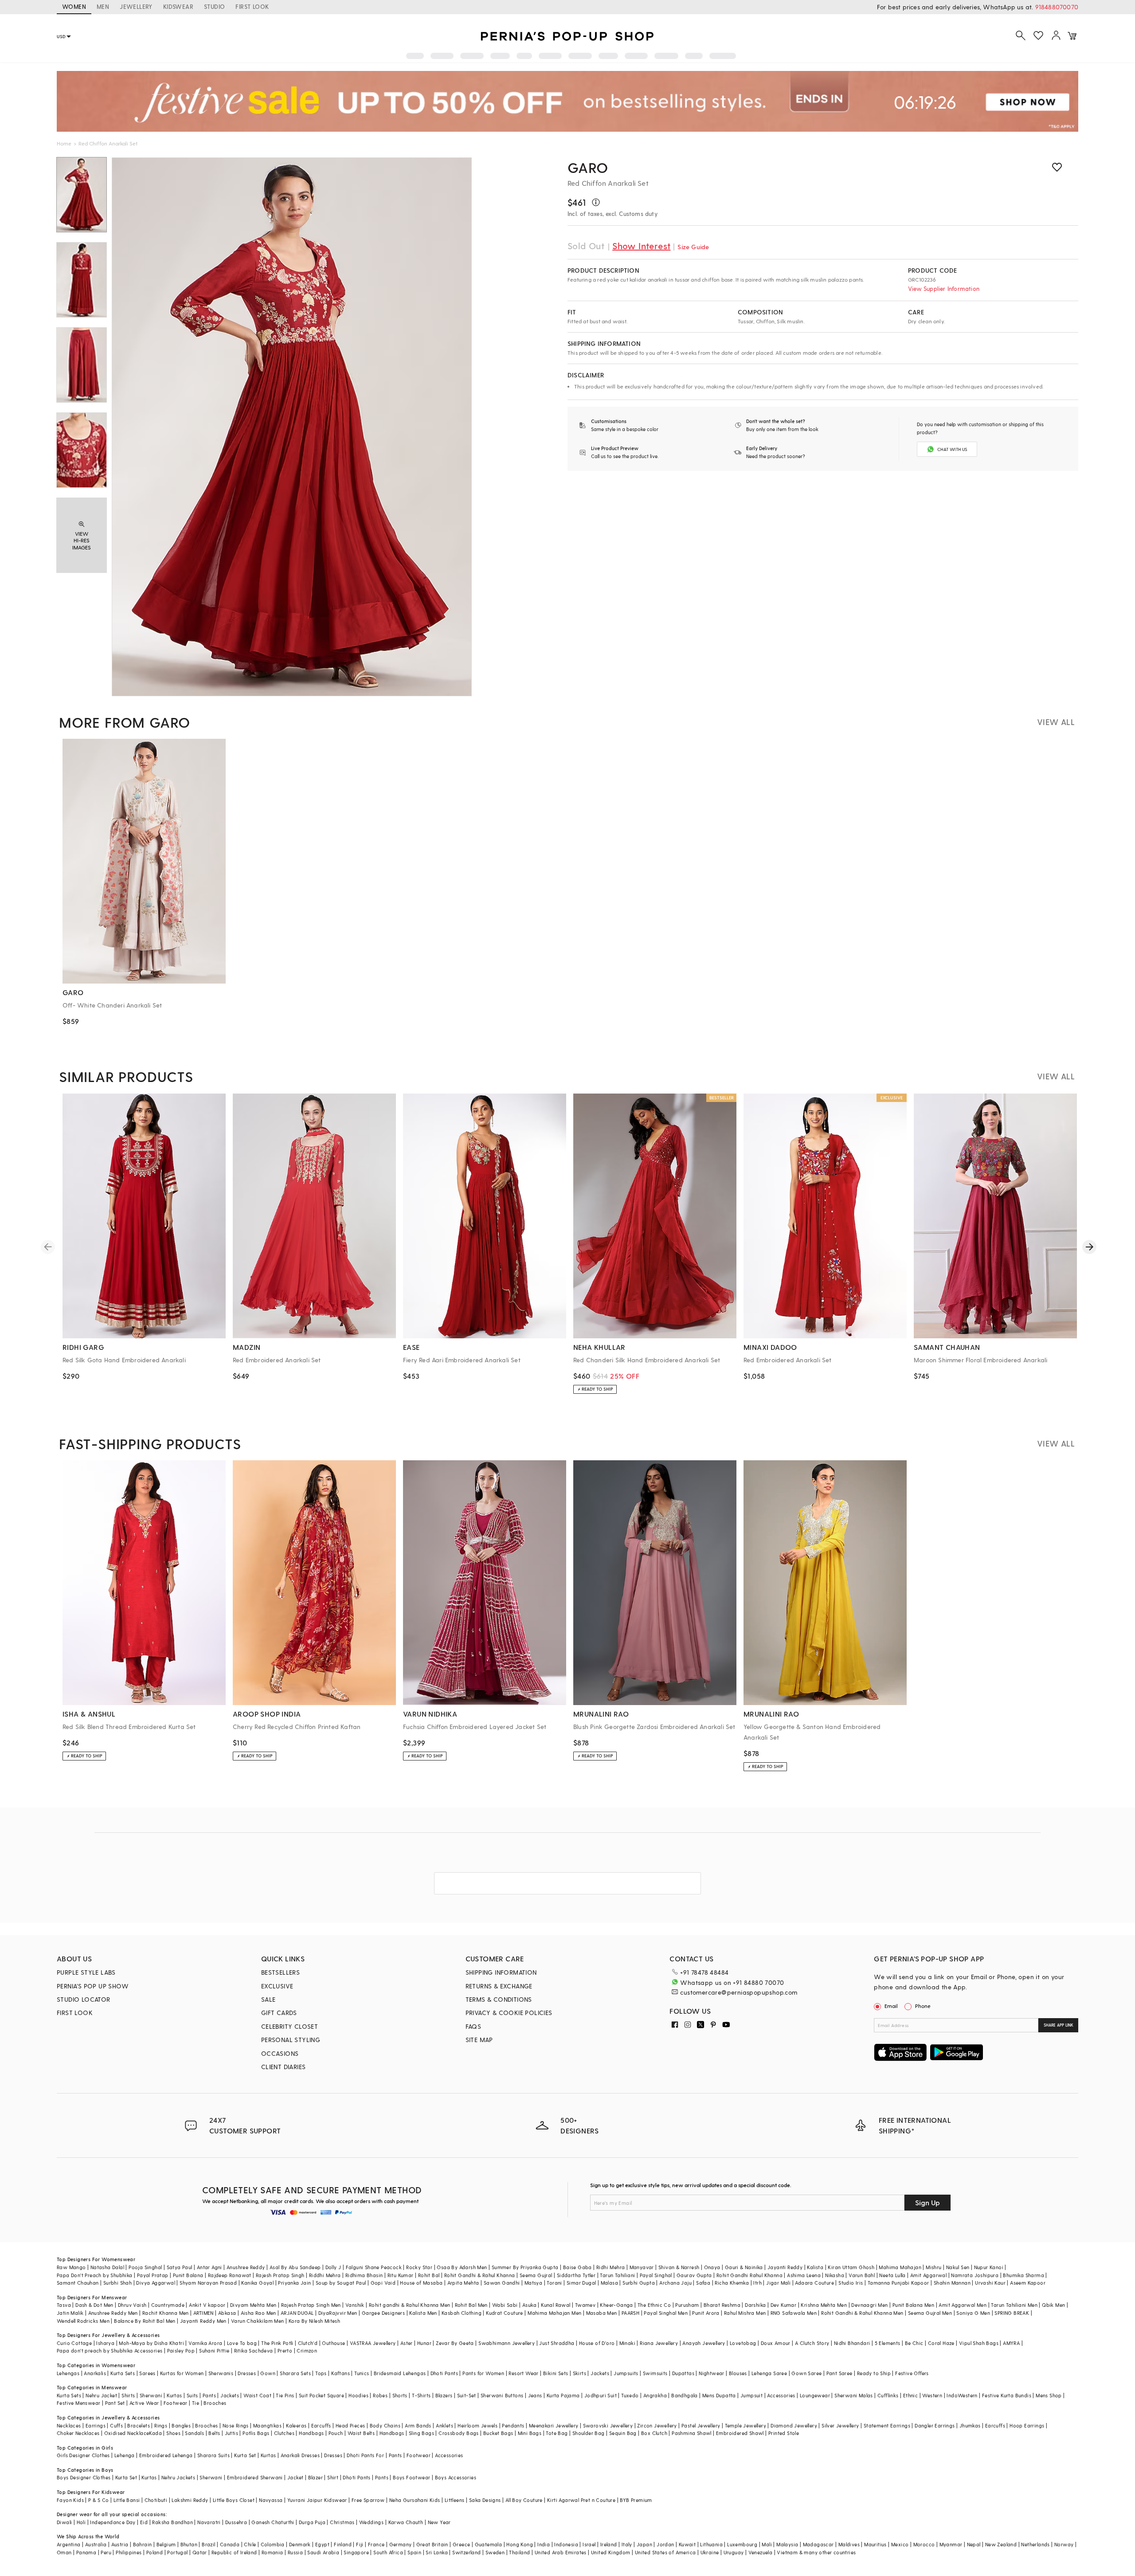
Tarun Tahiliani (617, 2275)
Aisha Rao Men (258, 2313)
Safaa (703, 2283)
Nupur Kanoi (989, 2267)
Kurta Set (245, 2455)
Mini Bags (530, 2433)
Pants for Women (483, 2373)
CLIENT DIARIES (284, 2067)
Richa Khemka (732, 2283)
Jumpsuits (626, 2373)
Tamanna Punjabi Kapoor (898, 2283)
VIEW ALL (1056, 722)
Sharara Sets (295, 2373)
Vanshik (355, 2305)
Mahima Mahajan (900, 2267)
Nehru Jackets (178, 2477)
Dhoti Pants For (365, 2455)
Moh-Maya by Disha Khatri (151, 2343)
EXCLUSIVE (277, 1986)
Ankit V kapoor (207, 2305)
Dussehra (236, 2522)
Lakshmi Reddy (190, 2500)
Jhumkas (970, 2425)
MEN (103, 6)
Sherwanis (221, 2373)
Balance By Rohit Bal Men (145, 2321)
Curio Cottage (74, 2343)
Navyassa (271, 2500)
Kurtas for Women (182, 2373)
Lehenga (125, 2455)
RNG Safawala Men (794, 2313)
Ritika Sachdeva (254, 2351)
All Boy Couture (524, 2500)
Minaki (627, 2343)
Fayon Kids (70, 2500)
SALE (268, 1999)
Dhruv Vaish (132, 2305)
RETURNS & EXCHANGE (499, 1986)
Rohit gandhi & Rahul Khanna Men (409, 2305)
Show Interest (641, 246)
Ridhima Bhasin (364, 2275)
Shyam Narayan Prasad (208, 2283)
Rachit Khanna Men (166, 2313)
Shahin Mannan (952, 2283)
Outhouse (333, 2343)
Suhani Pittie (214, 2351)
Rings (161, 2425)
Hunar (424, 2343)
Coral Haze (941, 2343)
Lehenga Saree (769, 2373)
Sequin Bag (623, 2433)
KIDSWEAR (178, 6)
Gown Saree (806, 2373)
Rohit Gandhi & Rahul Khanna (480, 2275)
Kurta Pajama (563, 2395)
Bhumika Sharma (1023, 2275)
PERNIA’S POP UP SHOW (93, 1986)
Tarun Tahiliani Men (1014, 2305)
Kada (155, 2433)
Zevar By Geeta (455, 2343)
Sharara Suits (213, 2455)
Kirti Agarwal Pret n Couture (581, 2500)
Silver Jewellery (840, 2425)
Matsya (533, 2283)
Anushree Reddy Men (113, 2313)
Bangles (181, 2425)
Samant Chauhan (78, 2283)
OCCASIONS (280, 2053)
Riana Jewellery (659, 2343)
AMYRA (1011, 2343)
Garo (588, 167)
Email (891, 2006)
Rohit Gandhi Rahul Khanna (749, 2275)
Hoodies (358, 2395)
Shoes (173, 2433)
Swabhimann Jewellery (507, 2343)
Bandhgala (685, 2395)
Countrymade (168, 2305)
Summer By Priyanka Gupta (525, 2267)
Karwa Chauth (406, 2522)
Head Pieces (350, 2425)
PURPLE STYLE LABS (86, 1972)
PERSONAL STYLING (291, 2040)
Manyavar (642, 2267)
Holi (81, 2522)
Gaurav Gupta (694, 2275)
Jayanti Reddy (785, 2267)
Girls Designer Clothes (83, 2455)
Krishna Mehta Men (824, 2305)
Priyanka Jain (294, 2283)
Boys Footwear (411, 2477)
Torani (554, 2283)
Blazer (315, 2477)
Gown (268, 2373)
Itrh (757, 2283)
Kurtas (174, 2395)
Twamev (585, 2305)
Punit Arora (706, 2313)
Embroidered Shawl (740, 2433)
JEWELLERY (136, 6)
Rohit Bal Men (471, 2305)
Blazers (444, 2395)
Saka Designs (485, 2500)
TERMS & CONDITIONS (499, 1999)
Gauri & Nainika (744, 2267)
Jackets (600, 2373)
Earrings (96, 2425)
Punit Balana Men (913, 2305)
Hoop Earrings (1027, 2425)
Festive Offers (912, 2373)
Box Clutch (654, 2433)
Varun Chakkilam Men (258, 2321)
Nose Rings (236, 2425)
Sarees (147, 2373)
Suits (192, 2395)
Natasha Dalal (107, 2267)
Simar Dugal (581, 2283)
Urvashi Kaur (990, 2283)
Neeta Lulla (892, 2275)
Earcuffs (321, 2425)
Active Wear (144, 2403)
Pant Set (115, 2403)
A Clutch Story (812, 2343)
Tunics (362, 2373)
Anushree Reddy (246, 2267)
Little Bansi (127, 2500)
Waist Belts (361, 2433)
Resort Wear (523, 2373)
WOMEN (74, 6)
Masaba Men (602, 2313)
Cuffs (116, 2425)
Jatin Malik (70, 2313)
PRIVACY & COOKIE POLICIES (509, 2013)
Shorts (400, 2395)
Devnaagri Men (869, 2305)
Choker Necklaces (78, 2433)
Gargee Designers (383, 2313)
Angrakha (655, 2395)
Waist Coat (257, 2395)
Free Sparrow (368, 2500)
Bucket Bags (498, 2433)
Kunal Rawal (556, 2305)
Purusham (687, 2305)
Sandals (194, 2433)
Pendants (513, 2425)
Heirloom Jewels (477, 2425)
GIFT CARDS (279, 2013)
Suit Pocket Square (321, 2395)
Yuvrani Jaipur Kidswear (317, 2500)
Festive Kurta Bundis (1007, 2395)
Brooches (215, 2403)
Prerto (285, 2351)
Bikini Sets (556, 2373)
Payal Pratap (153, 2275)
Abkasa (227, 2313)
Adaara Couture (814, 2283)
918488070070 (1057, 7)
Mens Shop (1049, 2395)
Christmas (342, 2522)
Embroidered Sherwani (255, 2477)
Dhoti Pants (444, 2373)
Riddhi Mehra (325, 2275)
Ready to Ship (874, 2373)
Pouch (336, 2433)
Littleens (455, 2500)
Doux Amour (776, 2343)
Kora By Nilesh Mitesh (314, 2321)
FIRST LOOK (252, 6)
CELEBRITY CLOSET (290, 2026)
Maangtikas (267, 2425)
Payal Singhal (656, 2275)
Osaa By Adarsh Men (462, 2267)
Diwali (64, 2522)
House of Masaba (421, 2283)
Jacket (295, 2477)
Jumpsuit (751, 2395)
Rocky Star (419, 2267)
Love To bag (242, 2343)
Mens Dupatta (719, 2395)
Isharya (105, 2343)
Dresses (247, 2373)
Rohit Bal (429, 2275)
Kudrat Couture (505, 2313)
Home (64, 143)
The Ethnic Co (654, 2305)
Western (932, 2395)
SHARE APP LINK (1059, 2025)
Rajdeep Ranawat (230, 2275)
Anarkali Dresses (300, 2455)
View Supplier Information (944, 288)
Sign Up (928, 2202)
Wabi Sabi (505, 2305)
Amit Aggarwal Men (963, 2305)
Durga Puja (312, 2522)
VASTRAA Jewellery (373, 2343)
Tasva (64, 2305)
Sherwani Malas (854, 2395)
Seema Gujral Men (930, 2313)
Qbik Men (1053, 2305)
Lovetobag (743, 2343)
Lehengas (68, 2373)
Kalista (815, 2267)
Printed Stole (784, 2433)
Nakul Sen (958, 2267)
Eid (144, 2522)
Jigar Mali (778, 2283)
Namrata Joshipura (975, 2275)
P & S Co (98, 2500)
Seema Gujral (536, 2275)
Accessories (781, 2395)
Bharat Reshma (722, 2305)
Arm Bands (418, 2425)
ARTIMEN (204, 2313)
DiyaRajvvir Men (338, 2313)
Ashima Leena (804, 2275)
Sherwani (151, 2395)
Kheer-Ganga (616, 2305)
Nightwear (712, 2373)
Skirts (579, 2373)
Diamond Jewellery (794, 2425)
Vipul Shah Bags (979, 2343)
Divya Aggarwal (156, 2283)
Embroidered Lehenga (166, 2455)
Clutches (284, 2433)
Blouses (738, 2373)
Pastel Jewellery (701, 2425)
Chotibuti (156, 2500)
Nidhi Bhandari (852, 2343)
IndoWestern (962, 2395)
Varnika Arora (205, 2343)
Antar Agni (209, 2267)
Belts (214, 2433)
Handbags (311, 2433)
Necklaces (69, 2425)
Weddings (371, 2522)
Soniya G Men (973, 2313)
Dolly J (333, 2267)
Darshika (755, 2305)
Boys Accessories (456, 2477)
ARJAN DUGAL (297, 2313)
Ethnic (910, 2395)
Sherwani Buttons (502, 2395)
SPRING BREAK (1012, 2313)
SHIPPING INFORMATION (501, 1972)
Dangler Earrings (935, 2425)
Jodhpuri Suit (601, 2395)
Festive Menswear (78, 2403)
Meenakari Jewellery (554, 2425)
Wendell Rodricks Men (83, 2321)
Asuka (529, 2305)
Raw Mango (71, 2267)
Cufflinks (888, 2395)
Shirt (333, 2477)
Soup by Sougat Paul (341, 2283)
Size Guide (693, 247)
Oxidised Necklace (127, 2433)
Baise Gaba (577, 2267)
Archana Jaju (675, 2283)
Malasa (609, 2283)
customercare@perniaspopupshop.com (739, 1992)
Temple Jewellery (746, 2425)
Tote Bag (557, 2433)
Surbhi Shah (117, 2283)
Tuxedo (630, 2395)
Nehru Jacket (101, 2395)
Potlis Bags (256, 2433)
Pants (209, 2395)
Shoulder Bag (589, 2433)
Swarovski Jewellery (608, 2425)
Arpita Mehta (463, 2283)
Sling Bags (421, 2433)
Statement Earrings (887, 2425)
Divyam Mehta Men (253, 2305)
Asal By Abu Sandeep (295, 2267)
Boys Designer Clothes (84, 2477)
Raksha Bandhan (172, 2522)
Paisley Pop (181, 2351)
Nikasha (835, 2275)
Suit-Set (467, 2395)
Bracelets (139, 2425)
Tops (321, 2373)
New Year (439, 2522)
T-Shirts (421, 2395)
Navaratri (209, 2522)
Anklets (444, 2425)
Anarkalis (95, 2373)
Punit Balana (188, 2275)
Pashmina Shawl (692, 2433)
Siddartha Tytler (576, 2275)
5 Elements (888, 2343)
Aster (407, 2343)
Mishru (933, 2267)
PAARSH (630, 2313)
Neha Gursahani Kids (415, 2500)
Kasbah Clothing (462, 2313)
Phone (923, 2006)
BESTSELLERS (280, 1972)
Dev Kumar (784, 2305)
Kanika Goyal (257, 2283)
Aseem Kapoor (1028, 2283)
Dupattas (683, 2373)
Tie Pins (285, 2395)
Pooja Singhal (145, 2267)
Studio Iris (851, 2283)
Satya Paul (180, 2267)
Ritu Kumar (401, 2275)
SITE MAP (479, 2040)
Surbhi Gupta (639, 2283)
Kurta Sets (123, 2373)
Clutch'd (308, 2343)
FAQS (474, 2026)
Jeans (535, 2395)
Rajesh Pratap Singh (280, 2275)
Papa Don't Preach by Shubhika (95, 2275)
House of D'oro (597, 2343)
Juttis (231, 2433)
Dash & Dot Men (94, 2305)
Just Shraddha (557, 2343)
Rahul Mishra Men (745, 2313)
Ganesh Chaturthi (273, 2522)
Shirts (128, 2395)
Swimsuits (655, 2373)
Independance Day (113, 2522)
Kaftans (340, 2373)
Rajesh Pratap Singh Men (311, 2305)
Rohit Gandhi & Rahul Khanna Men (862, 2313)
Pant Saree (840, 2373)
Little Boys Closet (234, 2500)
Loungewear (815, 2395)
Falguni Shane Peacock (374, 2267)
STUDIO (214, 6)
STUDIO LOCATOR (84, 1999)
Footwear (176, 2403)
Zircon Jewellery (657, 2425)
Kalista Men (423, 2313)
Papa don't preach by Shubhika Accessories (110, 2351)
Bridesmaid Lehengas (400, 2373)
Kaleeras (296, 2425)
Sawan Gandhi (502, 2283)
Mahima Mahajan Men (554, 2313)
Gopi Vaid (383, 2283)
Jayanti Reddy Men (203, 2321)
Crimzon (307, 2351)
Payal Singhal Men (666, 2313)
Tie (196, 2403)
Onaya (712, 2267)
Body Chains (385, 2425)
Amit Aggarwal (928, 2275)
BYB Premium (636, 2500)
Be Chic (914, 2343)
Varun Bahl (862, 2275)
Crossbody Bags (459, 2433)
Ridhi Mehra (611, 2267)
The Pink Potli (277, 2343)
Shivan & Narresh (679, 2267)
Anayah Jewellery (704, 2343)
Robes (380, 2395)
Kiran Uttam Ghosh (851, 2267)
